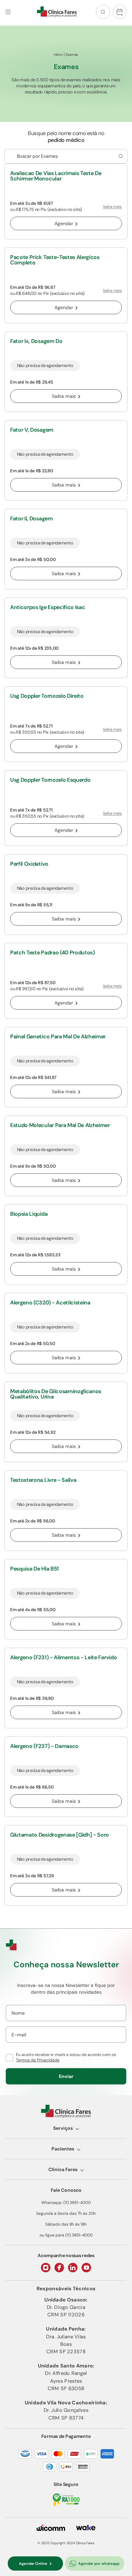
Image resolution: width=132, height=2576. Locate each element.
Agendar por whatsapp (99, 2563)
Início (58, 55)
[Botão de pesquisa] (103, 12)
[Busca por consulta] (120, 156)
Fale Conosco (66, 2190)
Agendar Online (33, 2563)
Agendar (64, 223)
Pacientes (63, 2149)
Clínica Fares (63, 2169)
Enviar (66, 2076)
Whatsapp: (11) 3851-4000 (66, 2203)
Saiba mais (112, 207)
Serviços (63, 2128)
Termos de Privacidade (38, 2060)
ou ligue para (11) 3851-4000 (66, 2235)
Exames (72, 55)
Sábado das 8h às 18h (66, 2224)
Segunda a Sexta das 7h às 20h (66, 2213)
